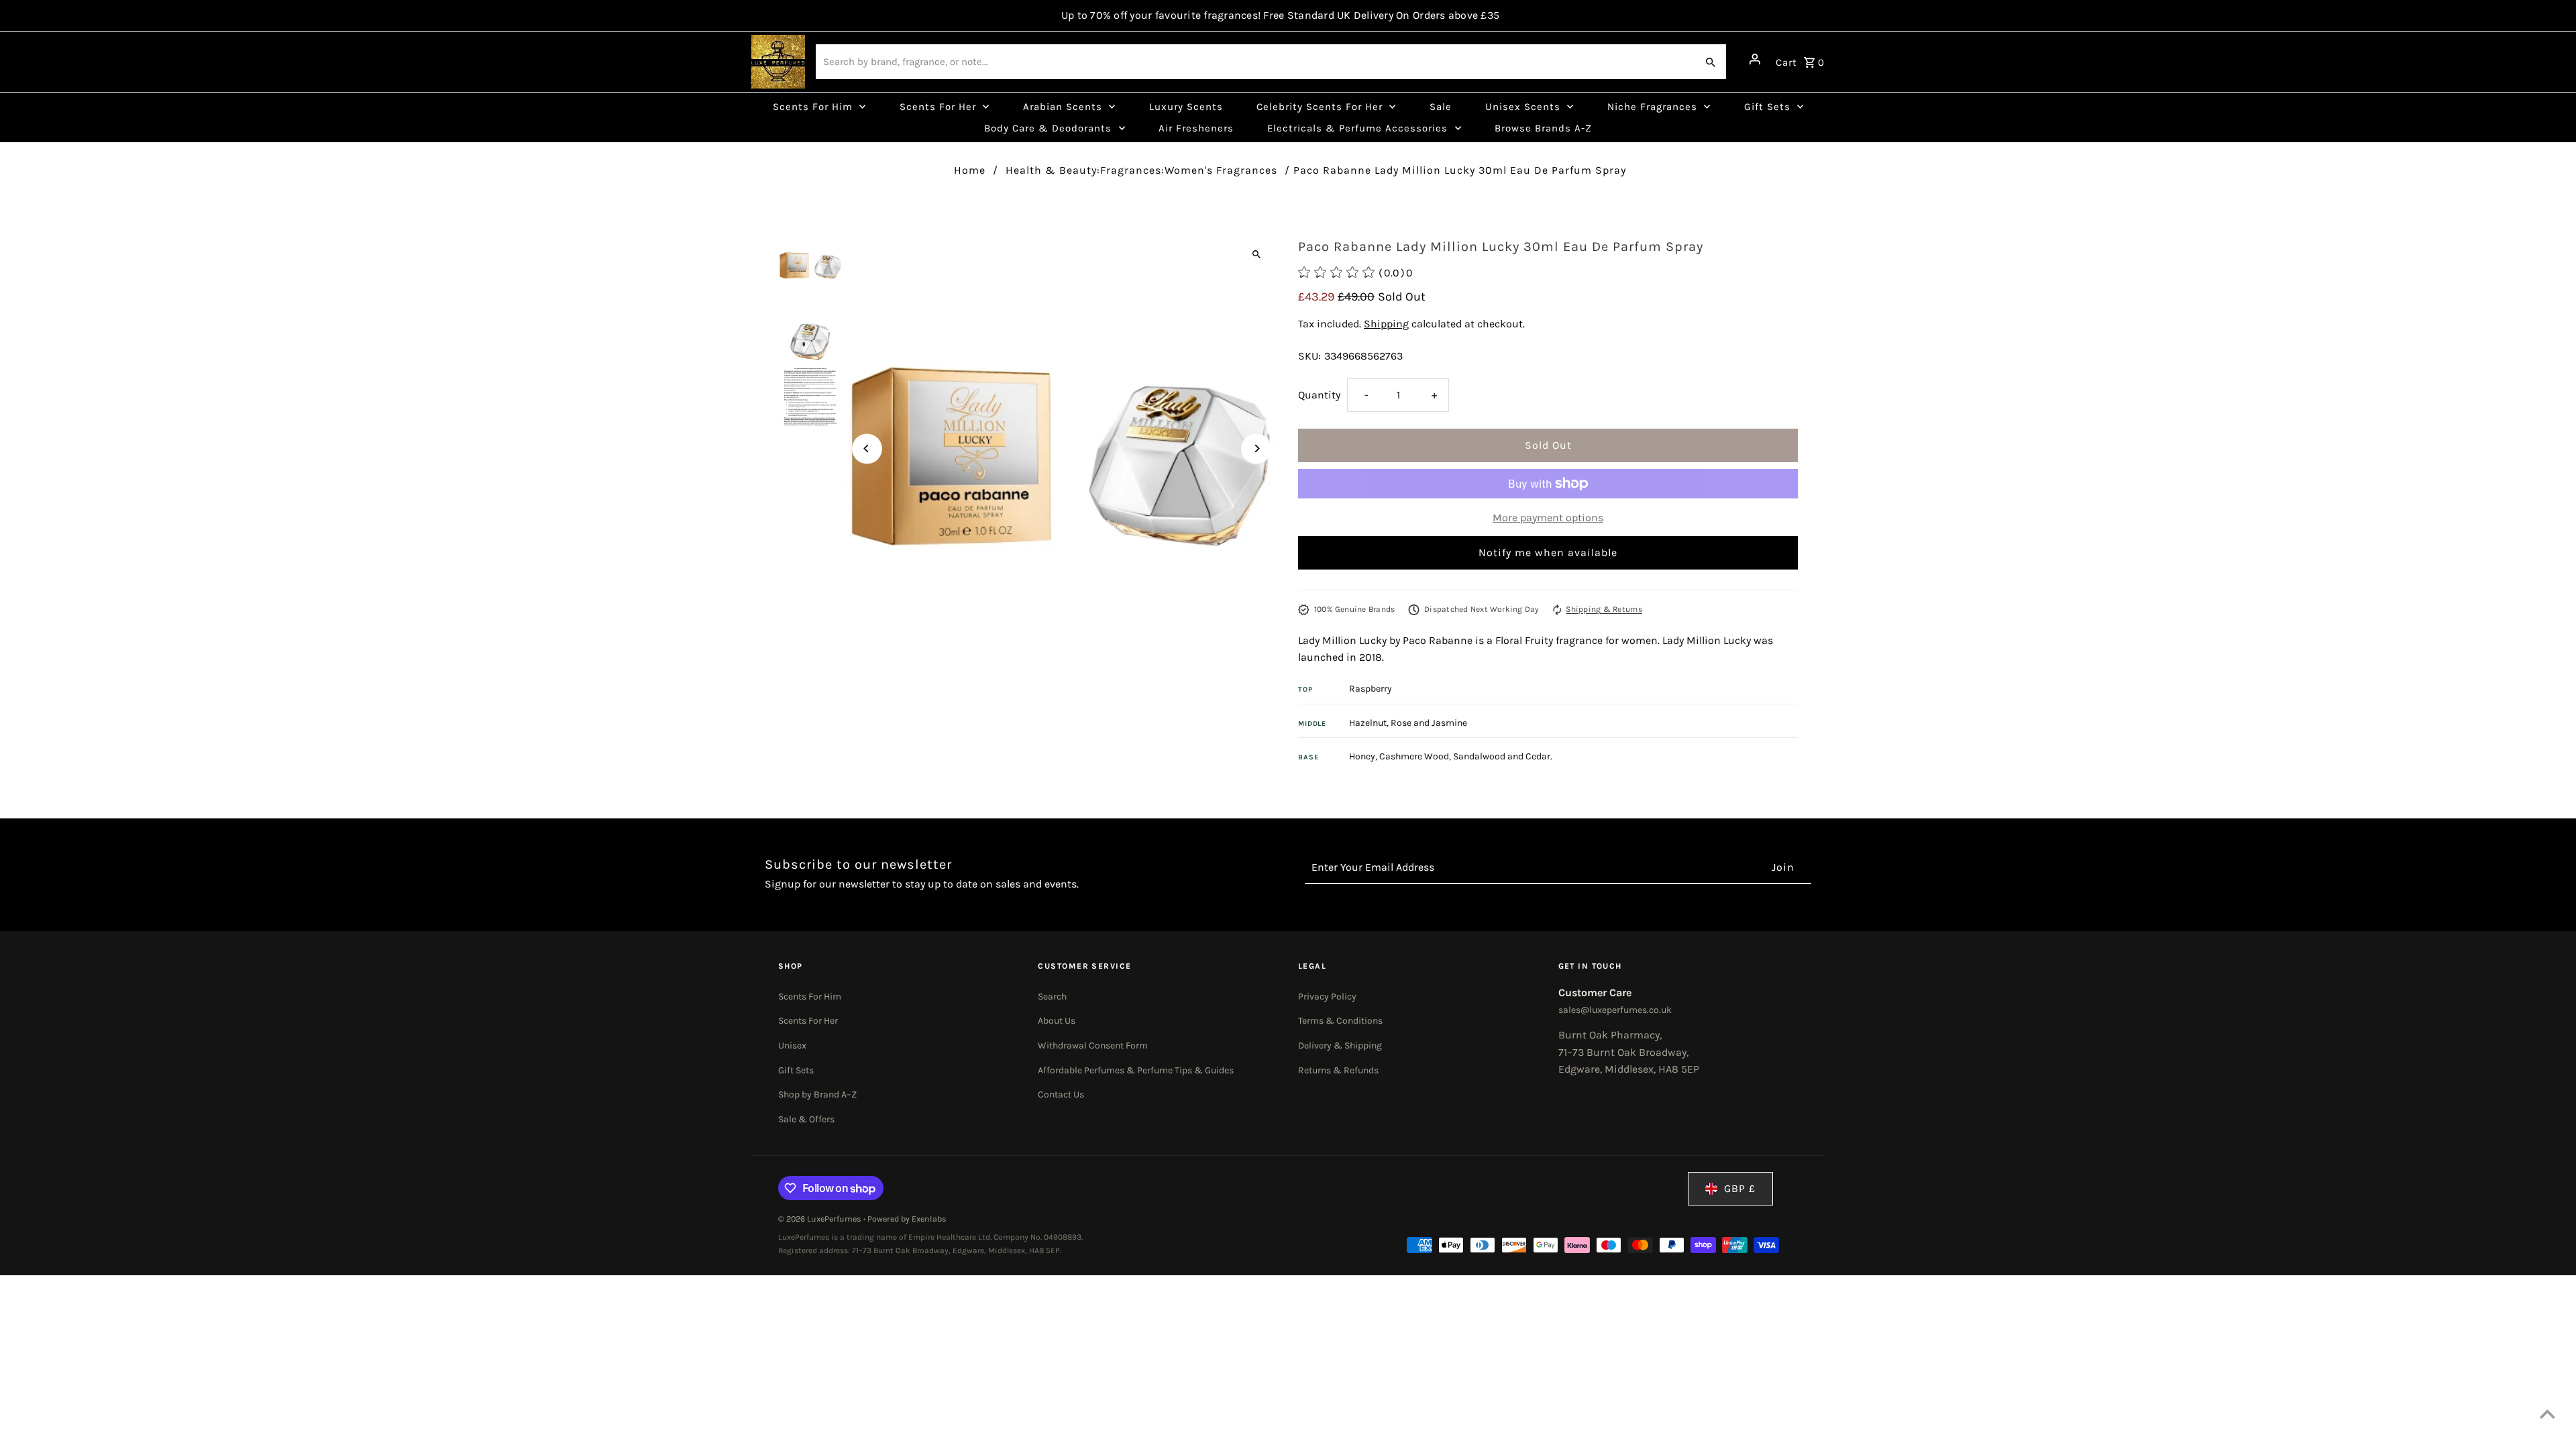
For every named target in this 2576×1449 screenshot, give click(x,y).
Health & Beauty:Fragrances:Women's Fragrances (1141, 170)
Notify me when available (1548, 552)
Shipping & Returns (1604, 609)
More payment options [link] (1548, 518)
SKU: (1309, 356)
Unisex (792, 1045)
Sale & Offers (806, 1119)
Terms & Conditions (1340, 1021)
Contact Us (1061, 1094)
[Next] (1256, 448)
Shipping (1386, 324)
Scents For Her (808, 1021)
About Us (1057, 1021)
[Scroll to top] (2547, 1414)
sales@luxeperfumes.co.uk (1615, 1010)
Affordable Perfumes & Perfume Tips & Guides (1136, 1070)
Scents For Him (810, 997)
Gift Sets (796, 1070)
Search (1052, 997)
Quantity (1319, 395)
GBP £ (1740, 1188)
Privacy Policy (1327, 997)
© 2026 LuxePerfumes (821, 1219)
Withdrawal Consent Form (1093, 1045)
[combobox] (1255, 62)
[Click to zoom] (1256, 254)
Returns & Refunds (1338, 1070)
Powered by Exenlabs (907, 1219)
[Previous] (867, 448)
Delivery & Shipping (1340, 1045)
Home (970, 170)
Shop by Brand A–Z (817, 1094)
